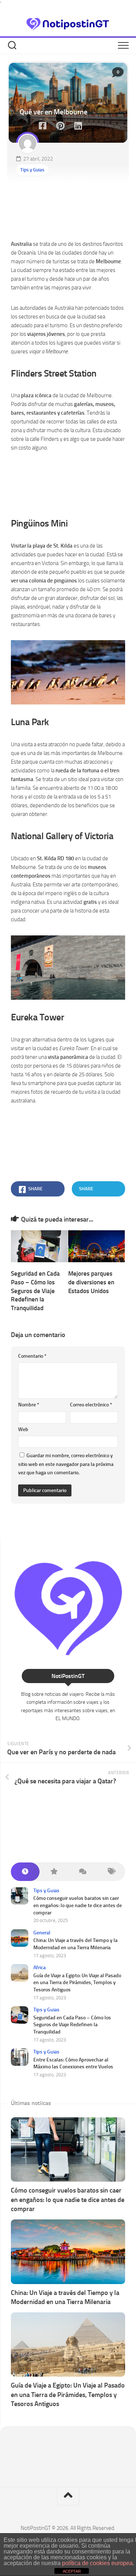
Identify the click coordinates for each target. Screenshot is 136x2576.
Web (23, 1429)
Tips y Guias (32, 170)
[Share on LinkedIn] (78, 126)
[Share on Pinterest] (60, 126)
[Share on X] (26, 126)
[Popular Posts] (54, 1872)
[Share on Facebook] (42, 126)
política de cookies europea (97, 2563)
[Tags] (111, 1872)
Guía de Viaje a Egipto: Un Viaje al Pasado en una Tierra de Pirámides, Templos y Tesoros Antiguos (77, 1983)
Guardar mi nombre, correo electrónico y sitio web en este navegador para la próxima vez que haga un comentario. (66, 1464)
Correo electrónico (91, 1405)
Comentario (32, 1356)
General (42, 1933)
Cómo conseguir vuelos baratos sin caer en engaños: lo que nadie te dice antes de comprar (78, 1905)
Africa (40, 1968)
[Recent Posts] (25, 1872)
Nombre (29, 1405)
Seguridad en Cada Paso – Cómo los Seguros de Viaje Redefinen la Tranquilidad (35, 1291)
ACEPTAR (72, 2571)
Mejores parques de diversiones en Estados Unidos (91, 1282)
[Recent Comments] (83, 1872)
